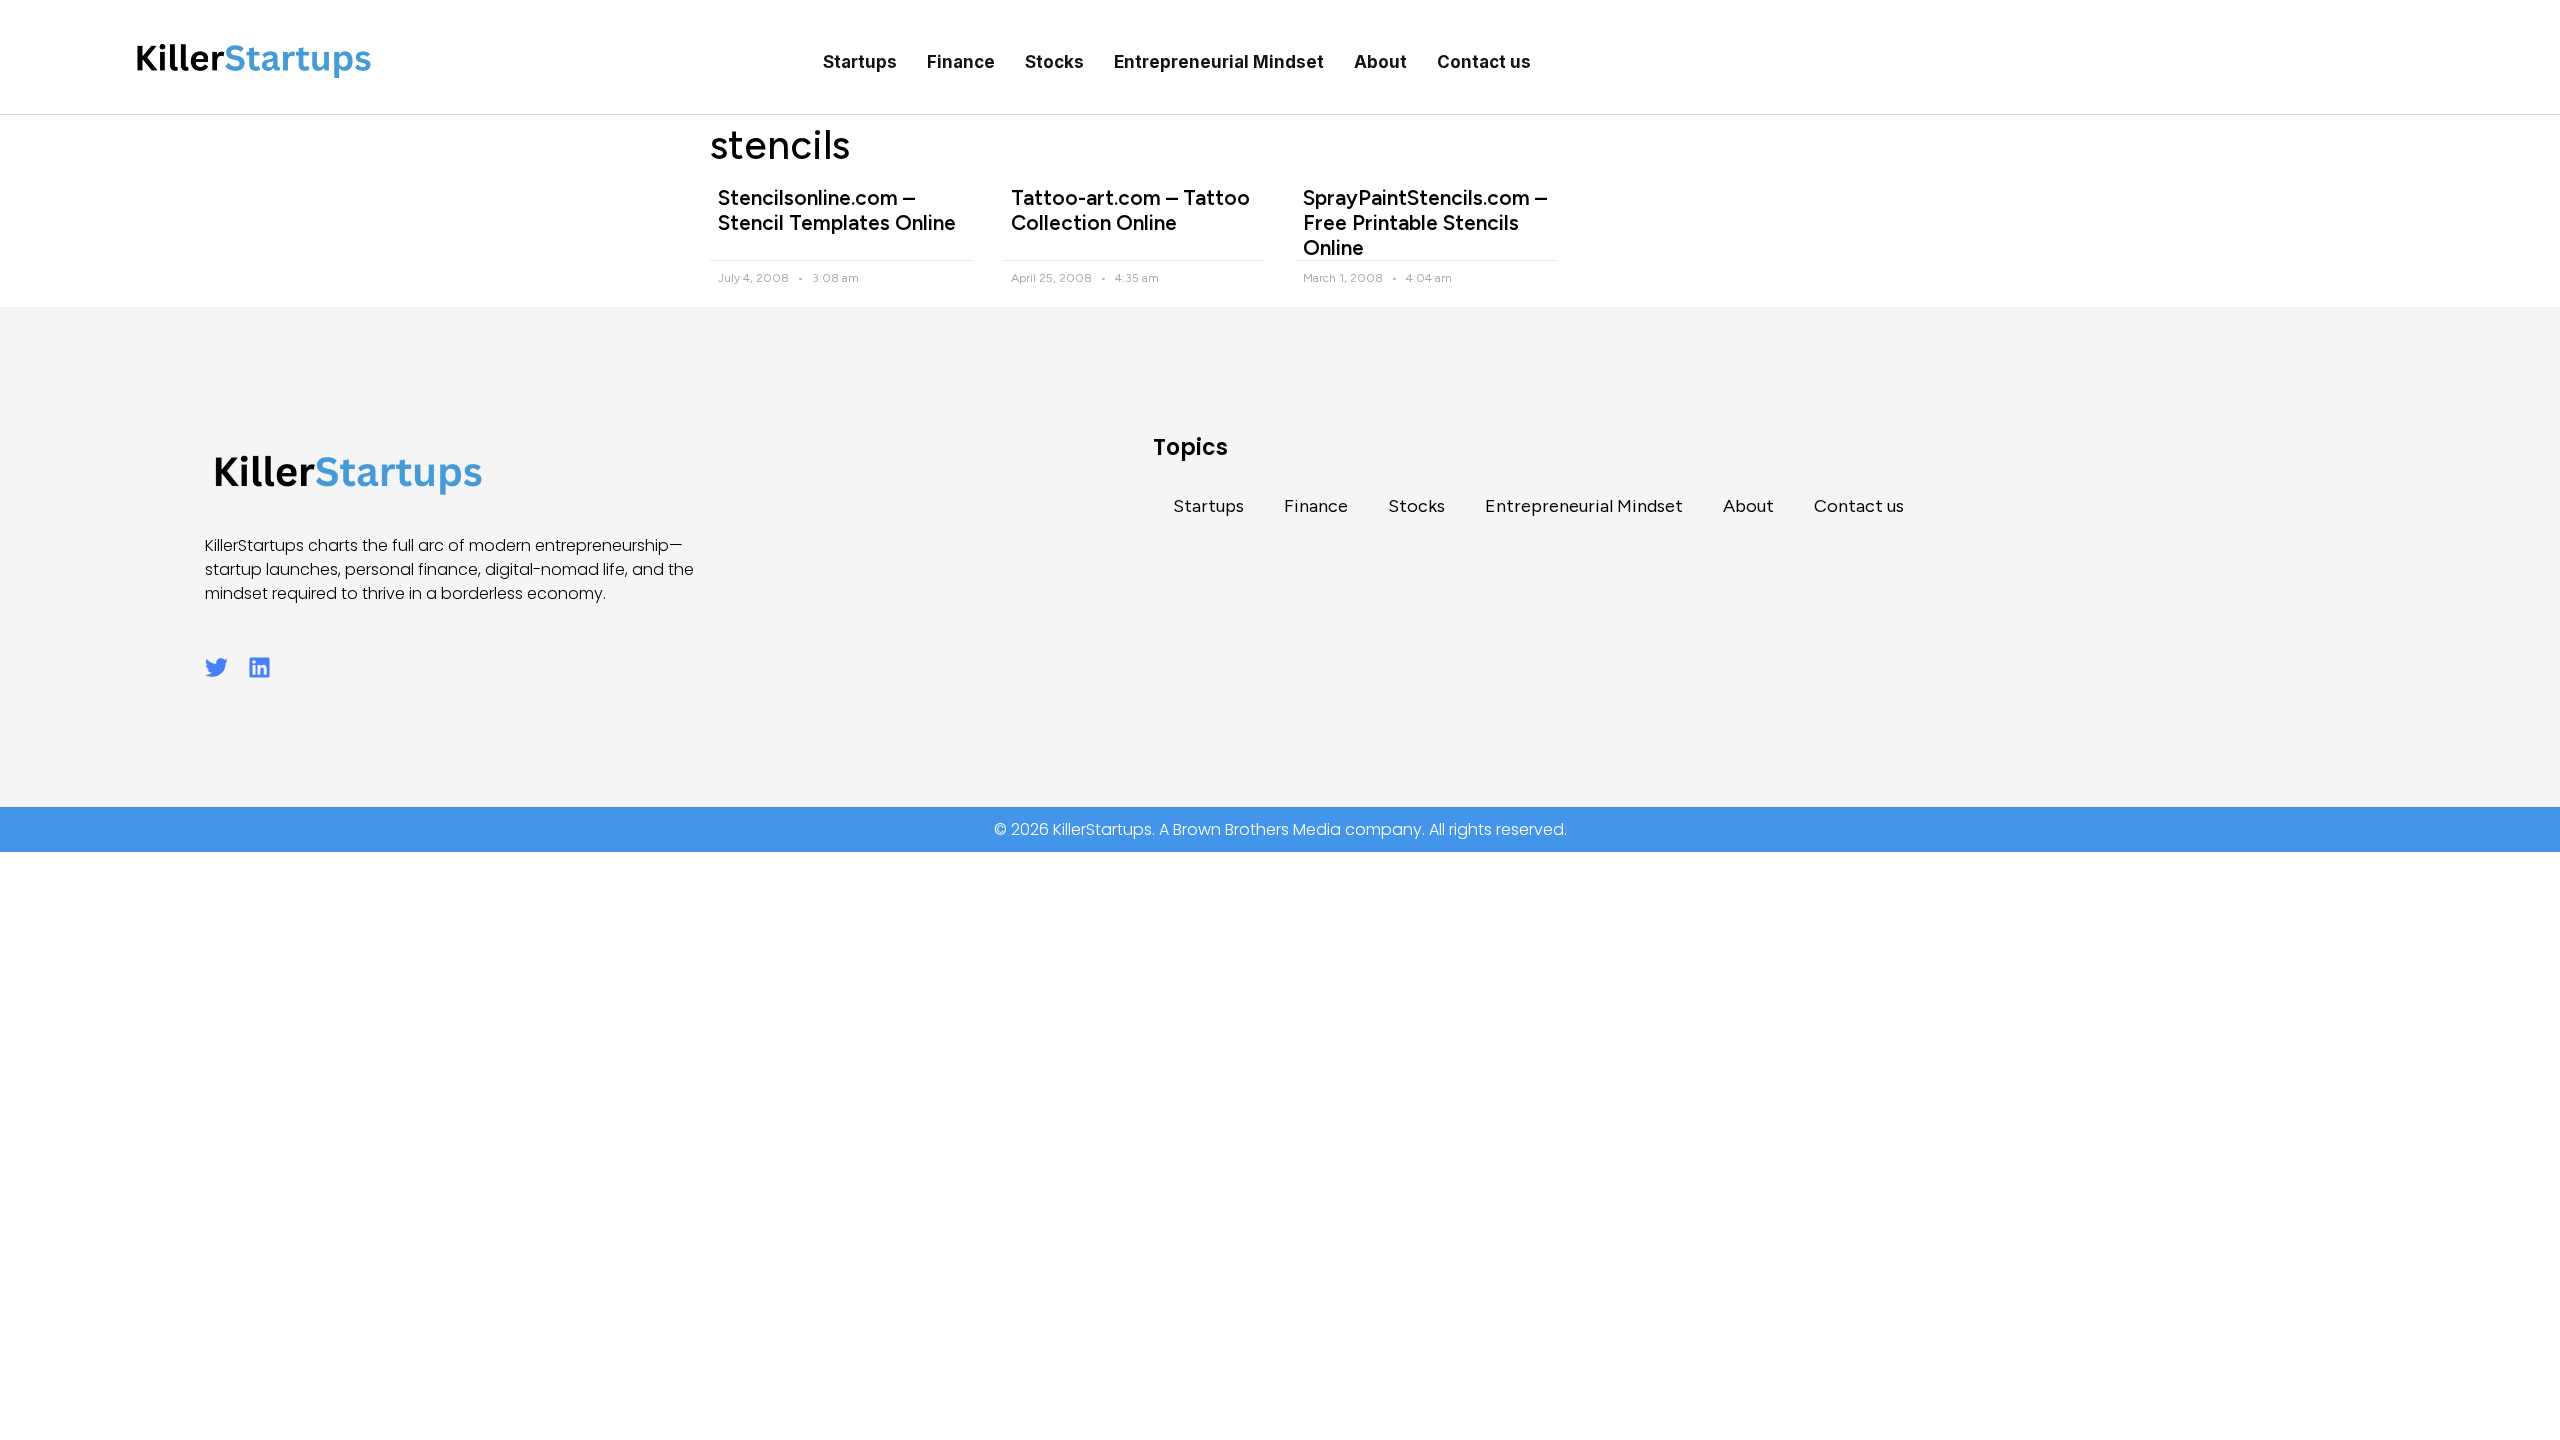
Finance (961, 62)
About (1380, 62)
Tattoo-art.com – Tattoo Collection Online (1130, 210)
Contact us (1484, 62)
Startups (860, 62)
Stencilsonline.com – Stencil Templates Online (837, 210)
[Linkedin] (259, 667)
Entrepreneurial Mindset (1219, 62)
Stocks (1054, 62)
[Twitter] (216, 667)
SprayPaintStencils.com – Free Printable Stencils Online (1425, 222)
